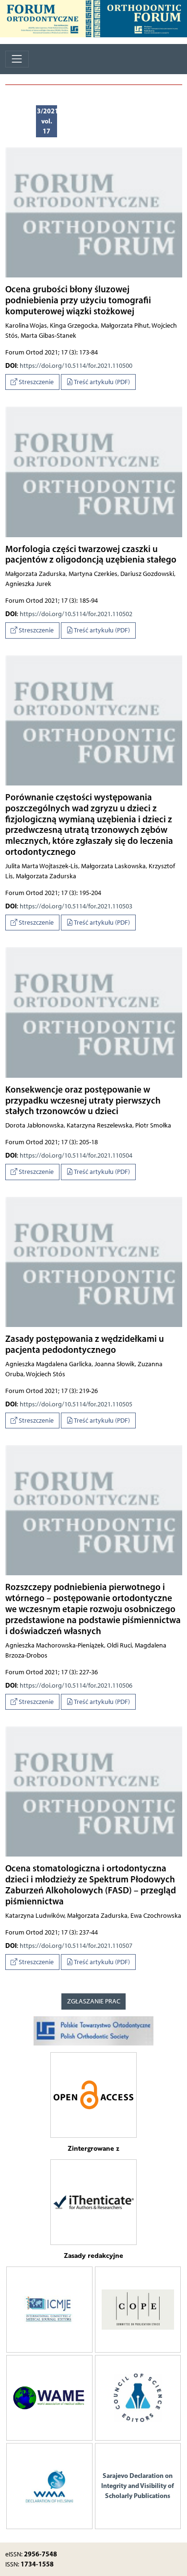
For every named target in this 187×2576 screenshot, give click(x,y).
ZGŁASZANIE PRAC (94, 2001)
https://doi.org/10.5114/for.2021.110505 (76, 1404)
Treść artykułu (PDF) (101, 382)
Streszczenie (35, 382)
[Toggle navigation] (17, 59)
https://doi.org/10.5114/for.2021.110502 (76, 614)
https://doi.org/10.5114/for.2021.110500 (76, 366)
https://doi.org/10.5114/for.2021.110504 (76, 1155)
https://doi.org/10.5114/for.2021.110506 (76, 1686)
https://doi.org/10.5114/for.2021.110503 (76, 906)
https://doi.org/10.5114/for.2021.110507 (76, 1946)
